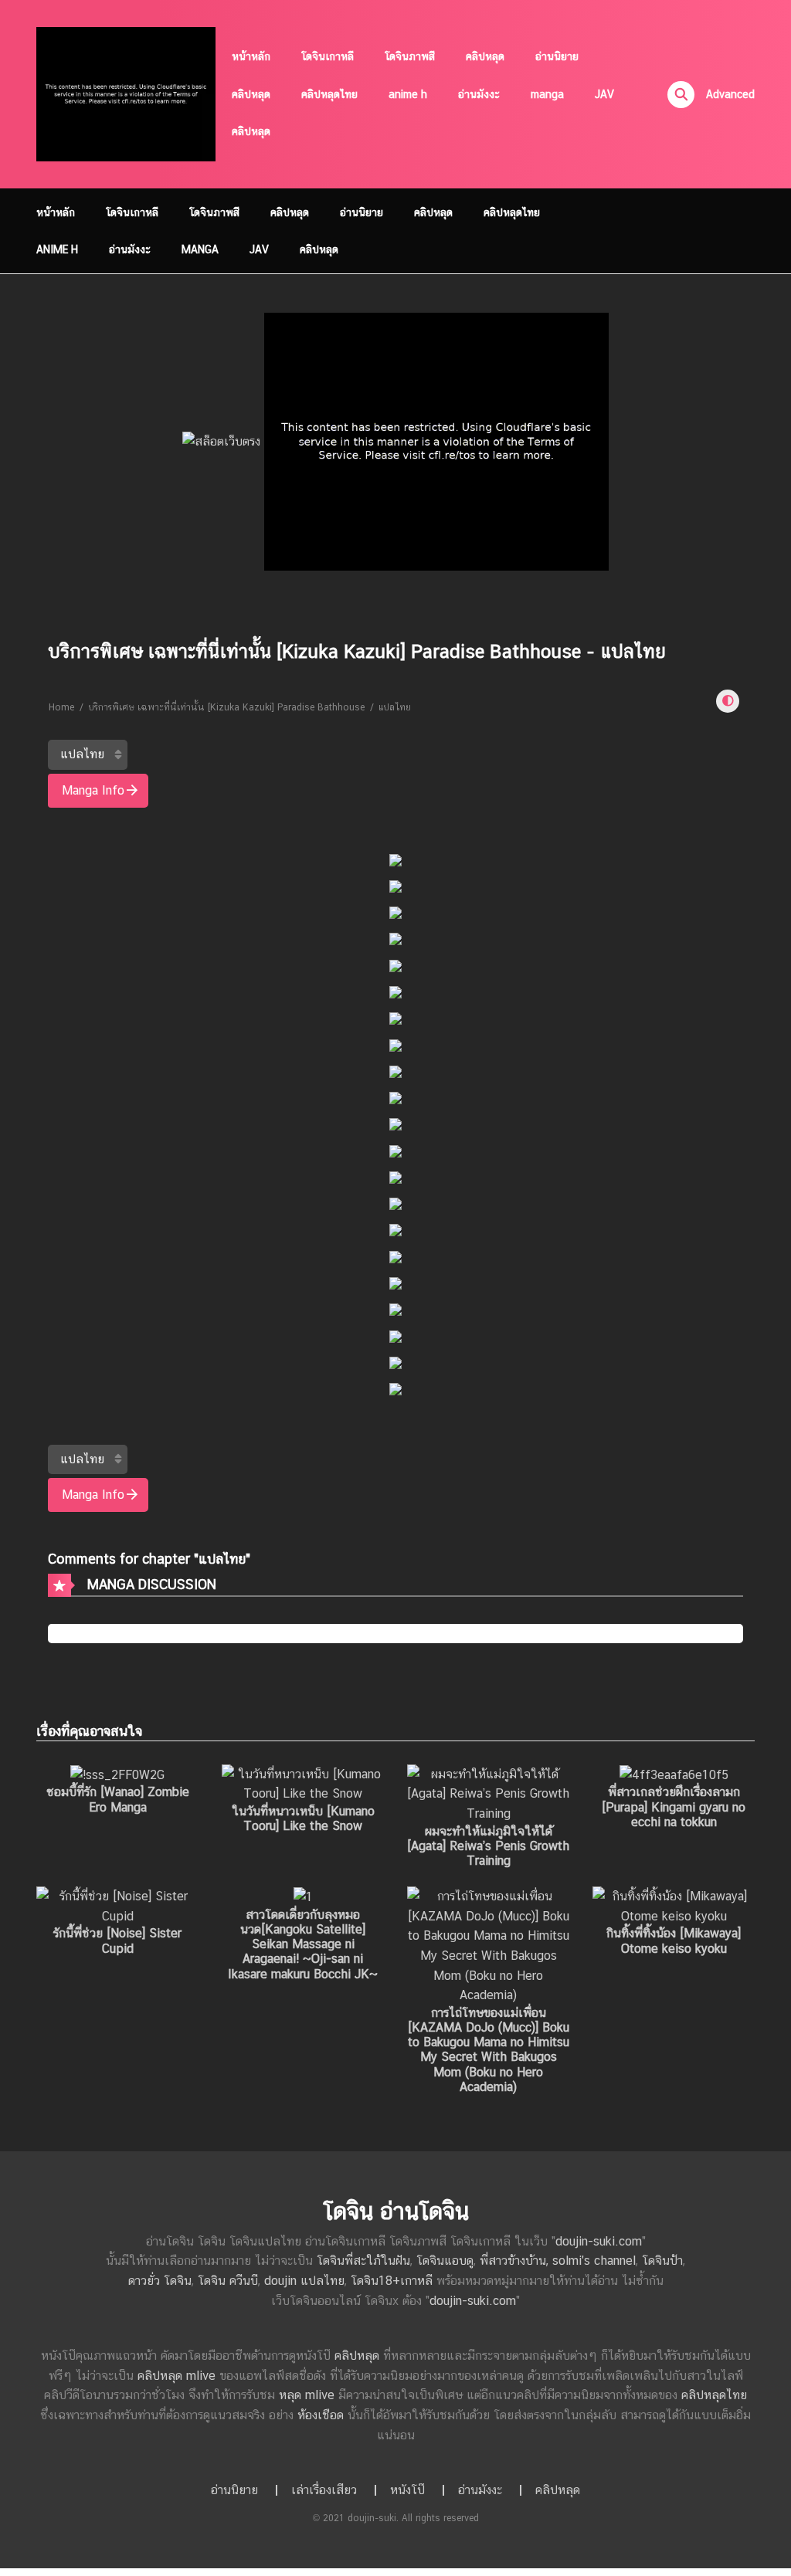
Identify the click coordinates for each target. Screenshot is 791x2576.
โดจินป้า (662, 2261)
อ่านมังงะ (479, 94)
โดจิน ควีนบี (228, 2281)
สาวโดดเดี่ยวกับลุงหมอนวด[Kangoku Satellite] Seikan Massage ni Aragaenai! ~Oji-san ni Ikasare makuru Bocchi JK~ (303, 1944)
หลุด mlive (307, 2395)
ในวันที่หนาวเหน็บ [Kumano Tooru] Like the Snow (303, 1818)
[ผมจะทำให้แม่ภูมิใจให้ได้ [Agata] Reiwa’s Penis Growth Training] (488, 1793)
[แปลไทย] (88, 754)
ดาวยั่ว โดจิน (160, 2281)
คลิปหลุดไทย (329, 94)
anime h (408, 94)
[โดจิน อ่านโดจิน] (126, 93)
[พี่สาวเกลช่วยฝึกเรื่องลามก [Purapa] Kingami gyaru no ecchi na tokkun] (674, 1774)
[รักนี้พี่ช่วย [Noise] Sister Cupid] (117, 1905)
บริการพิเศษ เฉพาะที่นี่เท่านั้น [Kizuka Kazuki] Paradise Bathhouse (226, 707)
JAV (604, 94)
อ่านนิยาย (557, 56)
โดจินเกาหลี (328, 56)
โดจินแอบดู (445, 2261)
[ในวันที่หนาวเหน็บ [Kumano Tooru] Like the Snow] (303, 1783)
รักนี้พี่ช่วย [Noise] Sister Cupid (117, 1940)
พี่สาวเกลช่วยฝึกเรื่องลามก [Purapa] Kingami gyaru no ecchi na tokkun (674, 1807)
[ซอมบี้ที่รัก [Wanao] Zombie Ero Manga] (117, 1774)
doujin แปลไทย (304, 2281)
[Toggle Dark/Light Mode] (728, 701)
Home (61, 707)
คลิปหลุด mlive (177, 2376)
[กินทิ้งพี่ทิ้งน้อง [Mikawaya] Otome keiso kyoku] (674, 1905)
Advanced (730, 94)
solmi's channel (594, 2261)
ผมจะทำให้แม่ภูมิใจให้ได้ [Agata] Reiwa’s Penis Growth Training (488, 1846)
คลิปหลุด (485, 56)
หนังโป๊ (407, 2490)
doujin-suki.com (599, 2241)
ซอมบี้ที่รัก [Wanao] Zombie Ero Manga (118, 1799)
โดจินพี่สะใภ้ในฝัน (363, 2261)
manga (547, 94)
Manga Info (93, 790)
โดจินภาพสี (410, 56)
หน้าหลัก (251, 56)
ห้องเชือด (321, 2415)
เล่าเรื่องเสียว (324, 2490)
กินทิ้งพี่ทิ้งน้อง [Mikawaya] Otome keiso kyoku (674, 1940)
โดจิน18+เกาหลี (392, 2281)
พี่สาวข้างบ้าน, (516, 2261)
